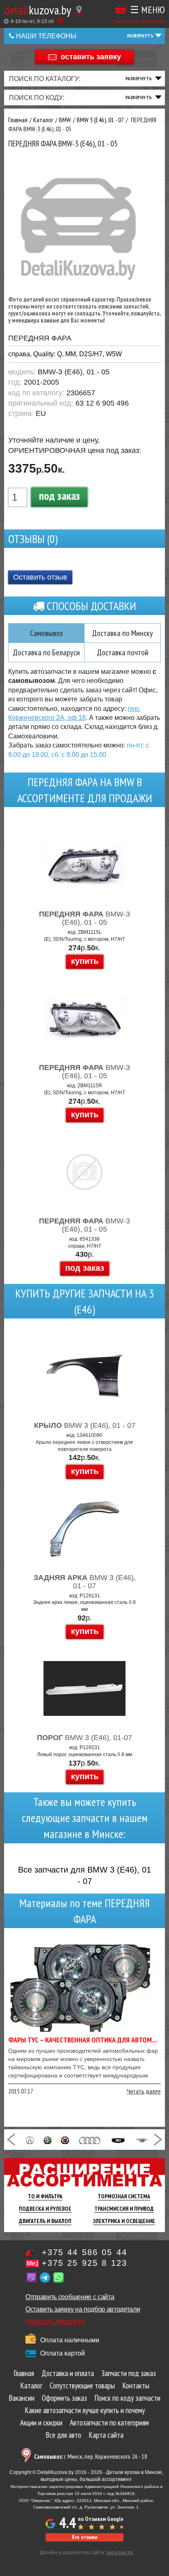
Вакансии (22, 2398)
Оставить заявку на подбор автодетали (83, 2309)
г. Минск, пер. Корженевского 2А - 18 (91, 2456)
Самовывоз (46, 633)
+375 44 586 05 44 (84, 2252)
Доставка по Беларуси (46, 652)
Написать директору (55, 2322)
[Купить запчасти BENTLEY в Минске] (142, 2140)
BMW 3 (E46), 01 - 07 (85, 1425)
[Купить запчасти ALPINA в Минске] (65, 2140)
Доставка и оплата (68, 2373)
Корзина (121, 10)
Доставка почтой (123, 652)
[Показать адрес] (79, 10)
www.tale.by (120, 2553)
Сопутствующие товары (82, 2386)
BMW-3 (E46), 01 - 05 (84, 918)
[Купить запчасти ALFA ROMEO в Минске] (48, 2140)
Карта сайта (106, 2435)
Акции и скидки (41, 2423)
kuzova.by (38, 10)
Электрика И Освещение (124, 2221)
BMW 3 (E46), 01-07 (84, 1738)
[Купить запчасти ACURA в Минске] (30, 2140)
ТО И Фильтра (45, 2196)
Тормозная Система (124, 2196)
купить (85, 961)
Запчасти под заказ (129, 2373)
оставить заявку (91, 56)
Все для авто (63, 2435)
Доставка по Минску (122, 633)
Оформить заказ (64, 2398)
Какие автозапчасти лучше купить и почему (85, 2410)
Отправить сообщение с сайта (70, 2297)
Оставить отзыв (40, 577)
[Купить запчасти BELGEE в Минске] (118, 2140)
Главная (24, 2373)
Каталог (31, 2386)
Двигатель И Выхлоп (45, 2221)
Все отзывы (84, 2537)
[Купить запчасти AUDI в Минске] (90, 2140)
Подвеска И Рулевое (45, 2209)
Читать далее (144, 2091)
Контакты (136, 2386)
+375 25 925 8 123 (84, 2263)
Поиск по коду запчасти (127, 2398)
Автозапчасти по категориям (109, 2423)
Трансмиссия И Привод (124, 2209)
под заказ (59, 495)
